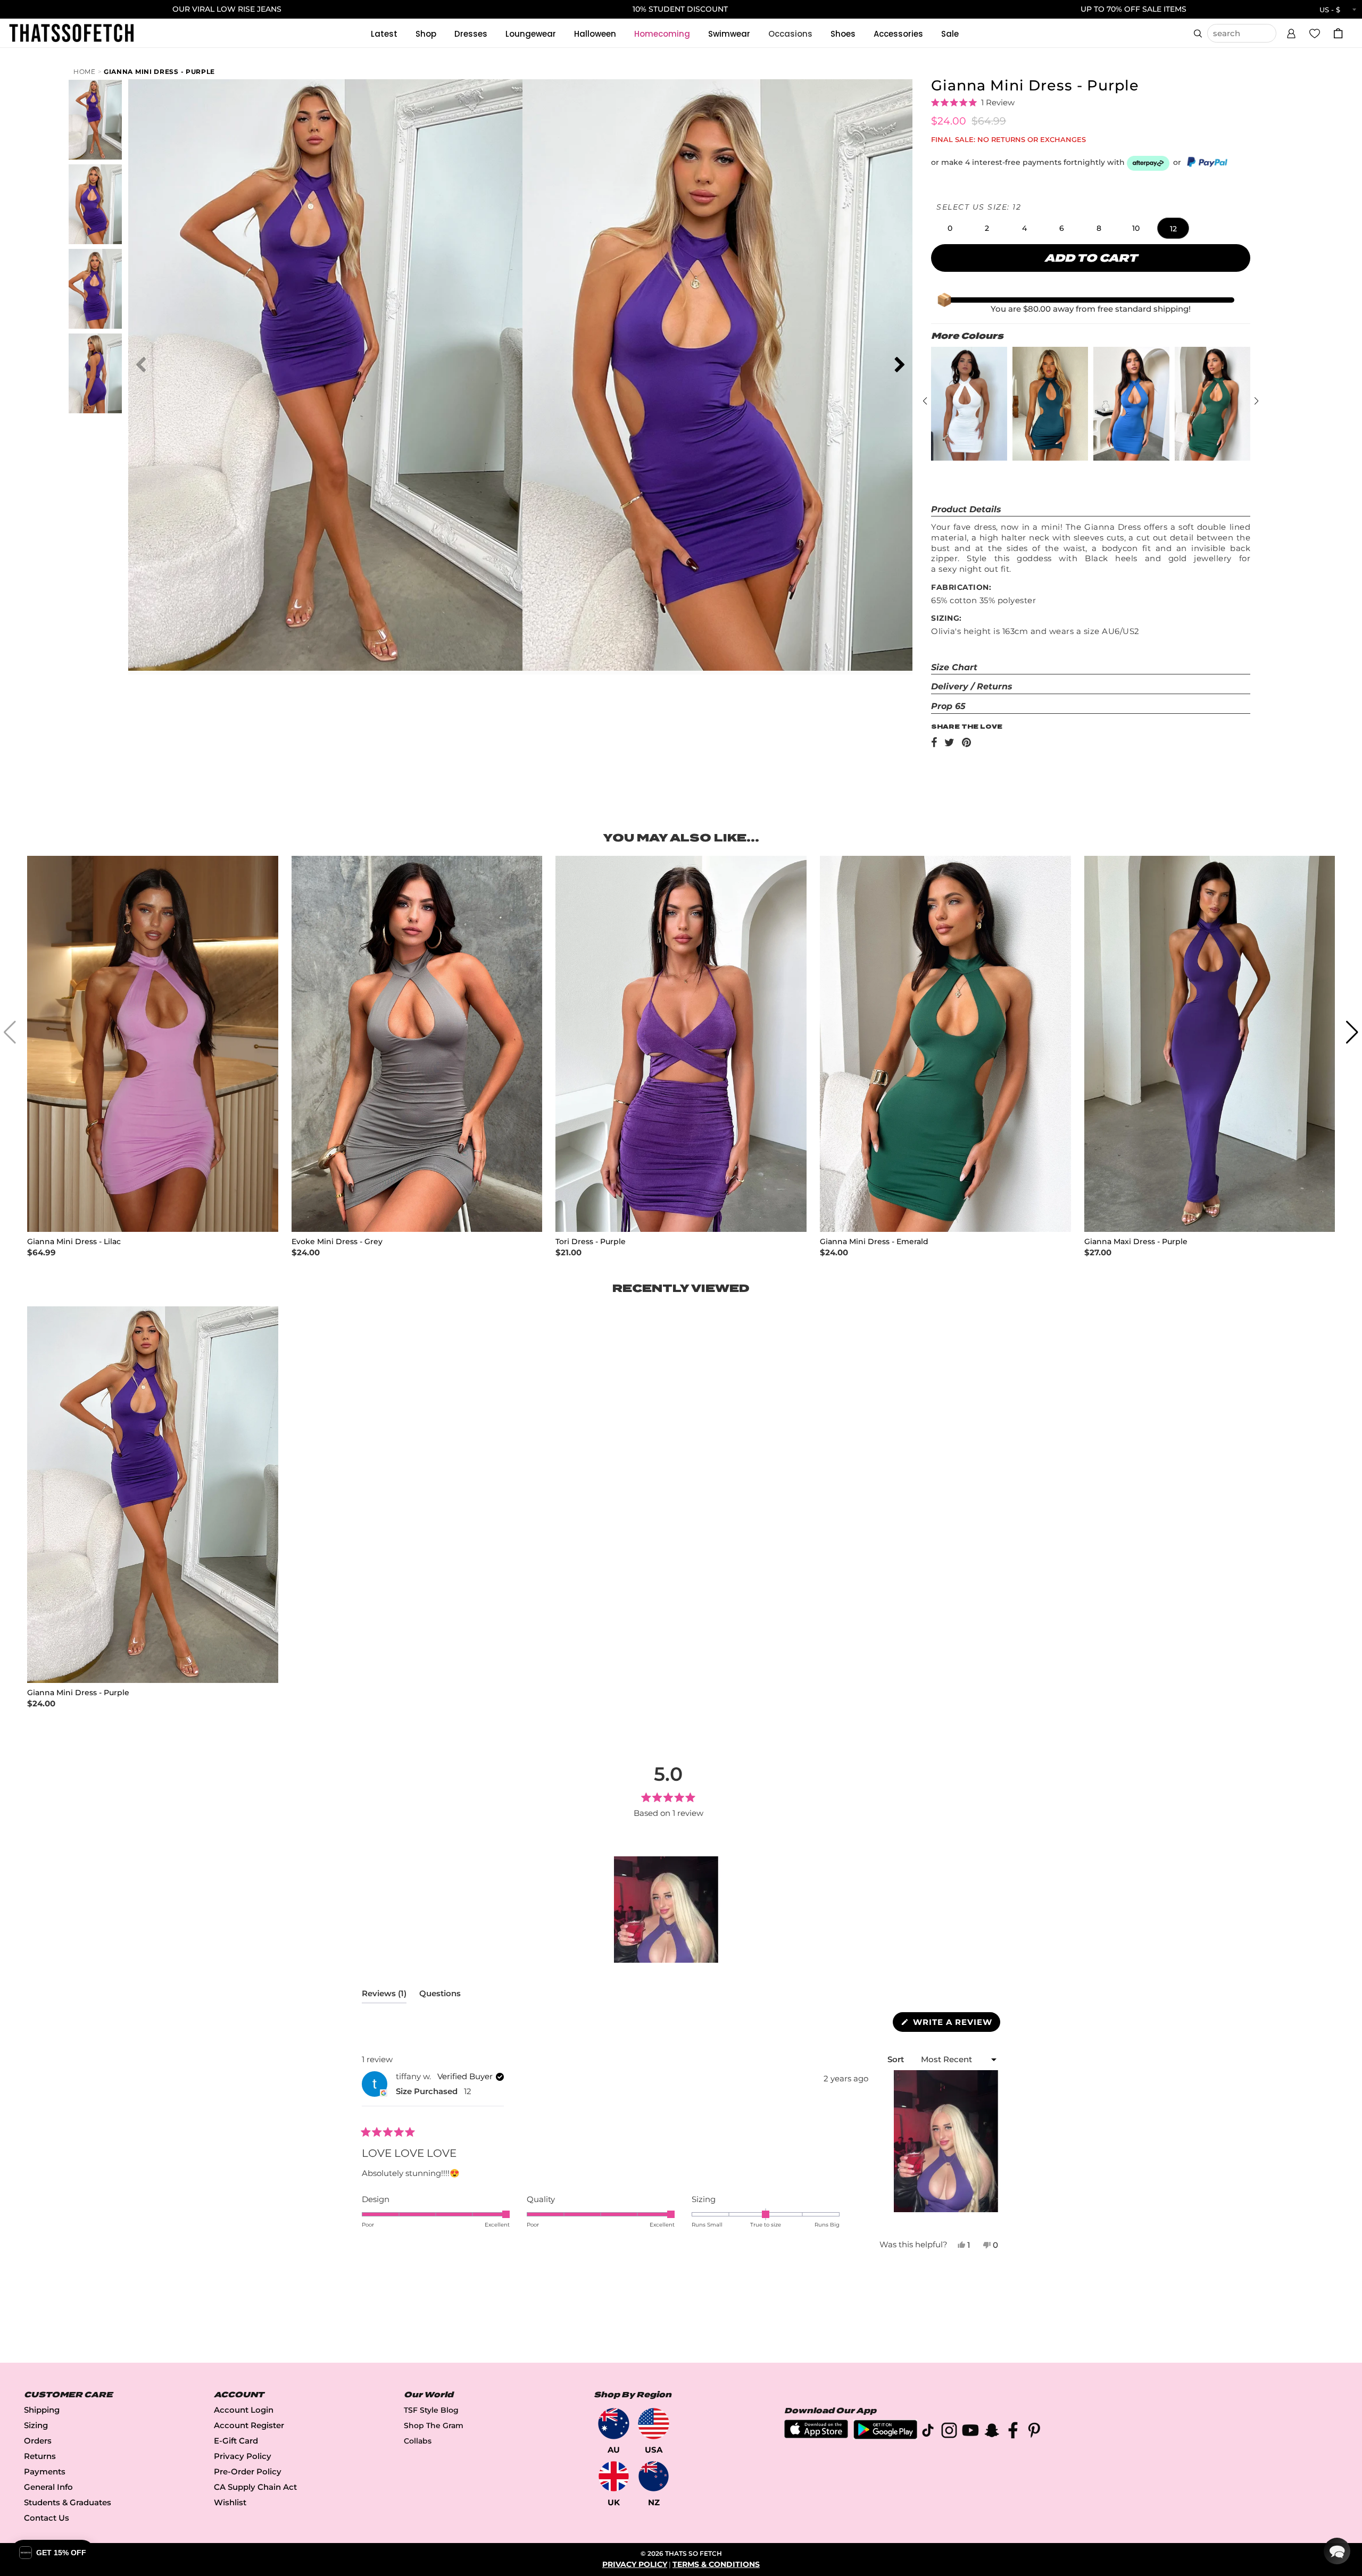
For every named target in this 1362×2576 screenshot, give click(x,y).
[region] (668, 1910)
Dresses (471, 34)
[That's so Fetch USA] (654, 2424)
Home (85, 72)
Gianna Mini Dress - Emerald (874, 1242)
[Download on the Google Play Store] (885, 2436)
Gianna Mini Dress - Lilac (74, 1242)
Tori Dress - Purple (591, 1242)
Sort (897, 2059)
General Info (48, 2487)
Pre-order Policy (248, 2471)
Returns (40, 2456)
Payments (45, 2471)
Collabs (418, 2441)
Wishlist (230, 2502)
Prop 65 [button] (948, 706)
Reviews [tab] (384, 1996)
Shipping (42, 2410)
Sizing (36, 2425)
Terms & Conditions (716, 2564)
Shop (426, 34)
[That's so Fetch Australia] (614, 2424)
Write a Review (955, 2024)
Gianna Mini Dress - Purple (159, 72)
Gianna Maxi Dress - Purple (1136, 1242)
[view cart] (1338, 33)
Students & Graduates (68, 2502)
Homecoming (662, 34)
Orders (38, 2441)
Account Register (249, 2425)
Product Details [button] (966, 509)
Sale (950, 34)
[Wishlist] (1315, 33)
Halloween (595, 34)
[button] (1291, 32)
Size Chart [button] (954, 667)
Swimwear (729, 34)
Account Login (244, 2410)
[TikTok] (928, 2432)
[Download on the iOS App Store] (816, 2435)
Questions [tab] (440, 1996)
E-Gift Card (236, 2441)
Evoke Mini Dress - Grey (337, 1242)
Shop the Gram (434, 2425)
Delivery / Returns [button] (972, 686)
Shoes (843, 34)
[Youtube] (970, 2432)
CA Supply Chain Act (255, 2487)
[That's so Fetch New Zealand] (654, 2476)
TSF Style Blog (431, 2410)
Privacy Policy (243, 2456)
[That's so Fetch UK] (614, 2476)
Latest (384, 34)
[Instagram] (949, 2432)
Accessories (898, 34)
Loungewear (531, 34)
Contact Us (47, 2518)
